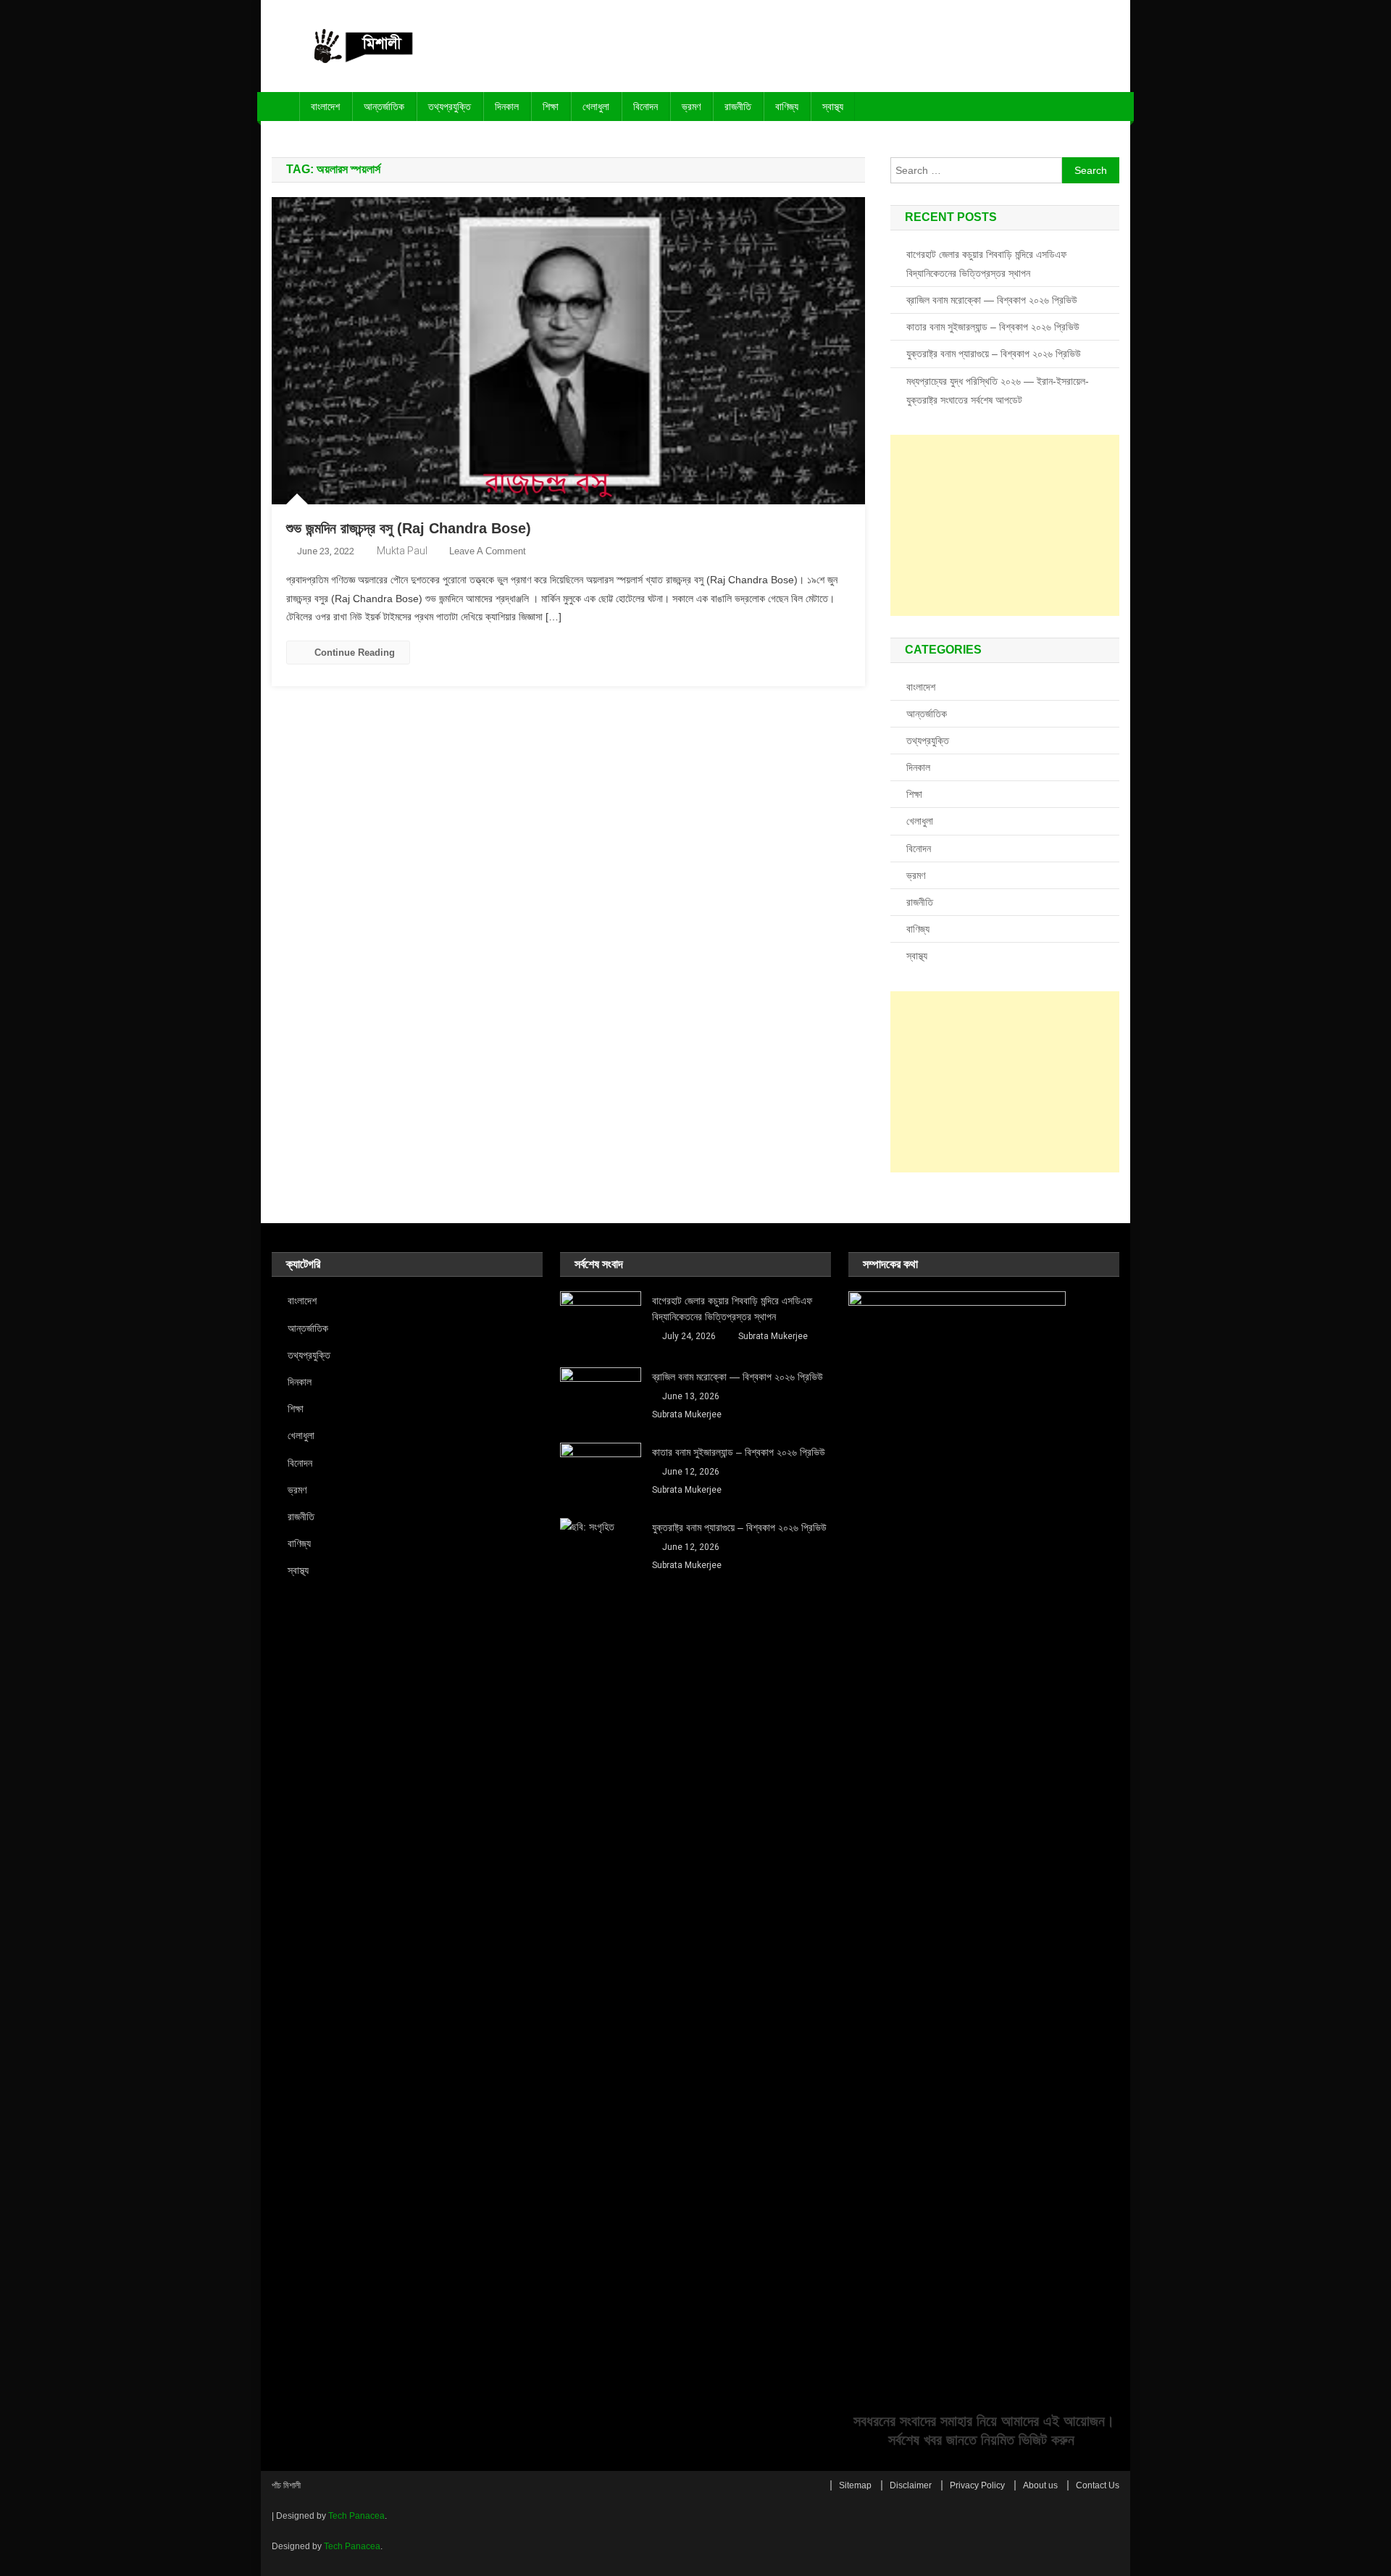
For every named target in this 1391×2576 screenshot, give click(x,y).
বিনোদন (646, 107)
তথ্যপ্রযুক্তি (450, 107)
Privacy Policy (977, 2485)
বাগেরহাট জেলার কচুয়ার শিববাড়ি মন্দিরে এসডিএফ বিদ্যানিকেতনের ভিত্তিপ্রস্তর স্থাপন (986, 264)
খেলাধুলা (596, 107)
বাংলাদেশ (325, 107)
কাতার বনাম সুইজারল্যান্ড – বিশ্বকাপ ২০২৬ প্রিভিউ (993, 327)
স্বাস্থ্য (833, 107)
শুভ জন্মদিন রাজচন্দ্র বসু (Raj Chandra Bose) (409, 528)
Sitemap (855, 2485)
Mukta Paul (402, 551)
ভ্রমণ (691, 107)
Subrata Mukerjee (773, 1336)
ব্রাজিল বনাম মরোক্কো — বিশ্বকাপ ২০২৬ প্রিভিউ (992, 300)
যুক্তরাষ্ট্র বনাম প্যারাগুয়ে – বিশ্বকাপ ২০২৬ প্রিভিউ (994, 354)
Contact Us (1098, 2485)
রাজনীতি (738, 107)
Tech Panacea (356, 2516)
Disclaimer (911, 2485)
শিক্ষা (551, 107)
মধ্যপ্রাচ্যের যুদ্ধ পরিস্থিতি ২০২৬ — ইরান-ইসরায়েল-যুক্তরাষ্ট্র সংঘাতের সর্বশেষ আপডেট (998, 391)
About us (1040, 2485)
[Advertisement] (1005, 525)
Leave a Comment (488, 551)
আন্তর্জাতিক (384, 107)
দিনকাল (507, 107)
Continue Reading (355, 653)
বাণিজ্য (787, 107)
